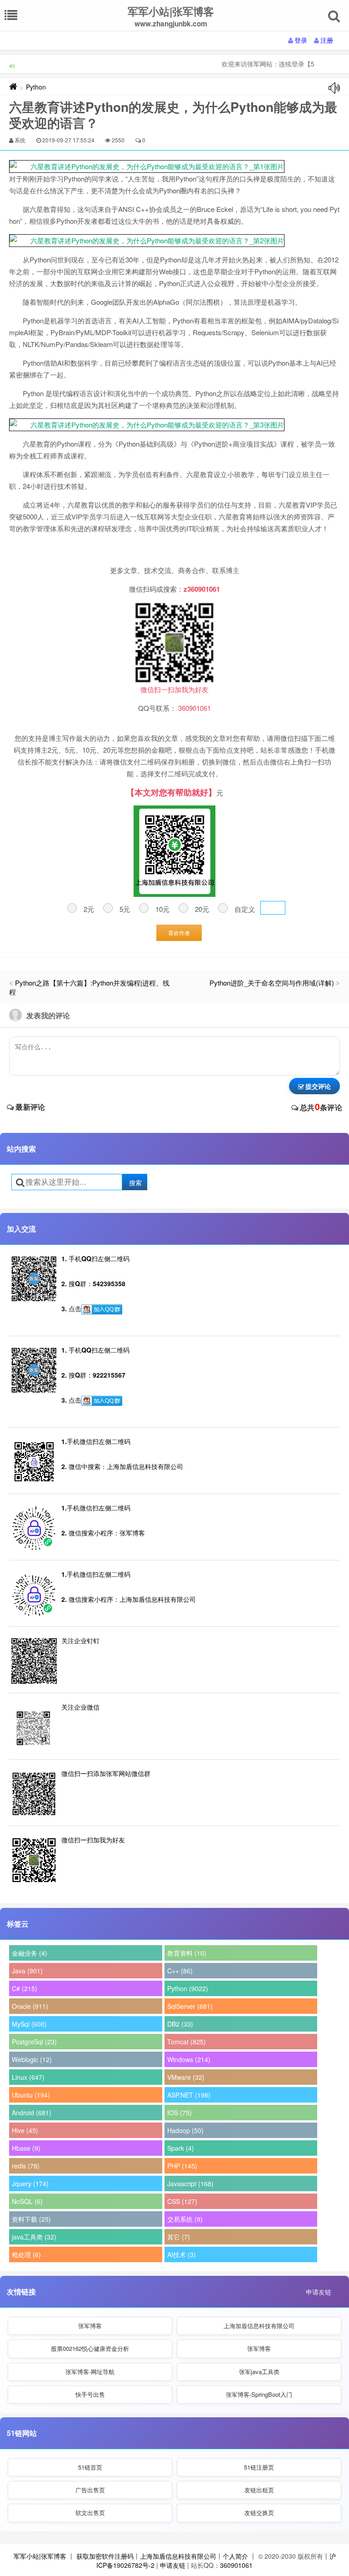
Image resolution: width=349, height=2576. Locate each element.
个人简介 (235, 2556)
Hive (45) (25, 2130)
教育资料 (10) (187, 1953)
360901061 (236, 2565)
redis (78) (26, 2166)
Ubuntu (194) (31, 2095)
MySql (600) (29, 2024)
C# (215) (25, 1988)
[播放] (334, 88)
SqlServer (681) (190, 2006)
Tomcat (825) (187, 2042)
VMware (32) (186, 2077)
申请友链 (319, 2292)
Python (36, 87)
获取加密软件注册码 (105, 2556)
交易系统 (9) (185, 2219)
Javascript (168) (190, 2184)
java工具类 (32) (34, 2237)
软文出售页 (90, 2513)
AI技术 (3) (182, 2254)
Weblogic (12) (32, 2059)
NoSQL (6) (27, 2201)
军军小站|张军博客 (40, 2556)
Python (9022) (188, 1988)
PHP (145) (182, 2166)
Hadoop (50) (185, 2130)
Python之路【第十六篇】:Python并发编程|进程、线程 (89, 987)
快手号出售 (90, 2394)
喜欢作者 (179, 933)
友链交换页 (259, 2513)
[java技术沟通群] (102, 1401)
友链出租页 (259, 2490)
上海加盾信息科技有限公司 (259, 2326)
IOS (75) (179, 2113)
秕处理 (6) (26, 2254)
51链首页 (90, 2467)
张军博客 (90, 2326)
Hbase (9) (26, 2148)
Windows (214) (189, 2059)
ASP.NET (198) (189, 2095)
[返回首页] (13, 87)
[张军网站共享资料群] (102, 1309)
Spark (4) (181, 2148)
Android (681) (32, 2113)
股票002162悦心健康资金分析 (90, 2348)
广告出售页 (90, 2490)
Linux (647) (28, 2077)
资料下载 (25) (31, 2219)
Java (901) (27, 1971)
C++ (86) (180, 1971)
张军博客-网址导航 (90, 2372)
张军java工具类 (259, 2372)
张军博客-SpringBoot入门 (259, 2394)
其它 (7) (179, 2237)
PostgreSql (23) (34, 2042)
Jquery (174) (30, 2184)
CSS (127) (182, 2201)
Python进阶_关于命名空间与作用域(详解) (272, 983)
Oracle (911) (30, 2006)
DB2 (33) (180, 2024)
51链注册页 (259, 2467)
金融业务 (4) (30, 1953)
